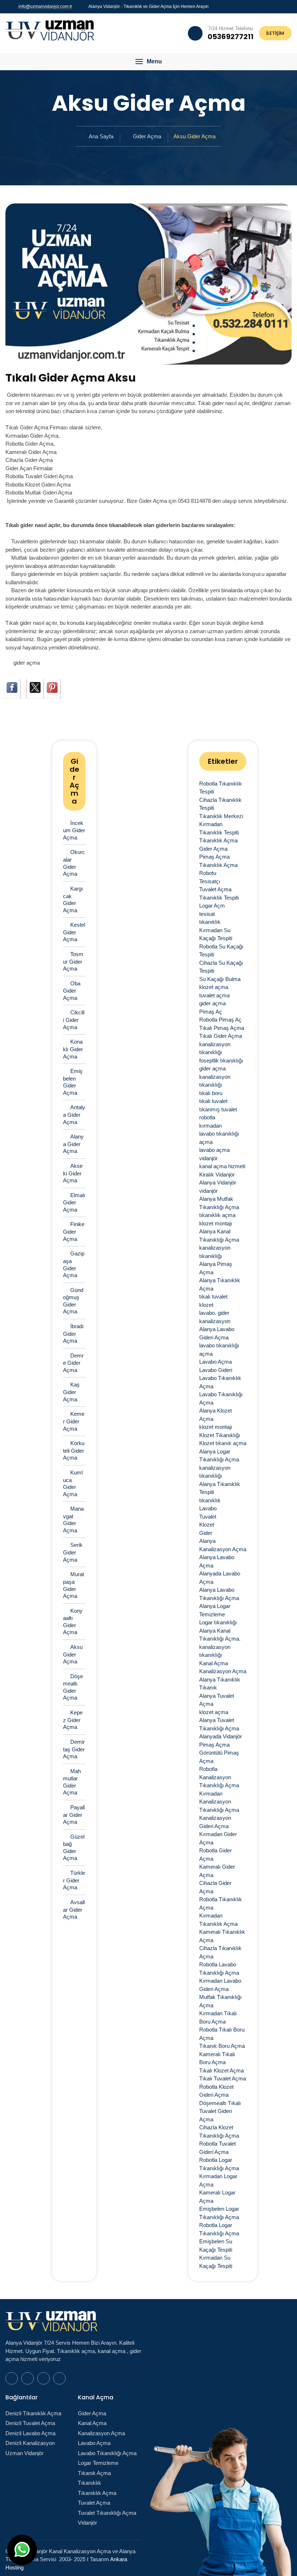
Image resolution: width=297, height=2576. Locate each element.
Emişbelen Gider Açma (73, 1082)
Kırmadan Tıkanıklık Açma (218, 1920)
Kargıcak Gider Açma (73, 899)
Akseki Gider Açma (73, 1173)
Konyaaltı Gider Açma (73, 1622)
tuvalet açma (214, 995)
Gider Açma (147, 136)
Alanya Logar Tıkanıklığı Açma (219, 1456)
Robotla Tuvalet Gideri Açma (217, 2148)
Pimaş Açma (214, 857)
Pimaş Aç (211, 1012)
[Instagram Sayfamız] (290, 6)
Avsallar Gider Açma (74, 1909)
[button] (148, 62)
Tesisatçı (210, 881)
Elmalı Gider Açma (74, 1202)
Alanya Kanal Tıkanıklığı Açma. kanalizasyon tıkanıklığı (220, 1643)
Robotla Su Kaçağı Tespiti (221, 951)
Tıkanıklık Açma (218, 840)
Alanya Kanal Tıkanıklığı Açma (219, 1236)
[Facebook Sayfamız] (273, 6)
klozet (206, 1305)
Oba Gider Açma (72, 991)
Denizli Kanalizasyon (30, 2443)
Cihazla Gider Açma (215, 1887)
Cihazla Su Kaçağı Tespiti (221, 967)
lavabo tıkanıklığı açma (219, 1138)
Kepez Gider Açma (73, 1720)
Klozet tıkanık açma (223, 1443)
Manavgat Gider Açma (73, 1519)
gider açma (27, 663)
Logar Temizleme (98, 2463)
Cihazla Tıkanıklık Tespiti (220, 804)
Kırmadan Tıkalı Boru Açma (218, 2017)
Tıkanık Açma (94, 2473)
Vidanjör (87, 2523)
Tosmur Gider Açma (73, 961)
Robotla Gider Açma (216, 1855)
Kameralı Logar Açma (217, 2197)
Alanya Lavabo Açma (217, 1561)
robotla (207, 1117)
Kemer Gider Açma (74, 1421)
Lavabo (208, 1508)
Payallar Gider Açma (74, 1815)
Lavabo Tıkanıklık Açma (220, 1382)
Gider (206, 1533)
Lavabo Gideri (216, 1370)
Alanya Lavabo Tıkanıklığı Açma (219, 1594)
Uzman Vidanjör (24, 2453)
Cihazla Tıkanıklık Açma (220, 1952)
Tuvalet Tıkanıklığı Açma (107, 2513)
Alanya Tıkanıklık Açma (220, 1284)
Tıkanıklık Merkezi (221, 816)
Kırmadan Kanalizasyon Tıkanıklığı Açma (219, 1802)
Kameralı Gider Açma (217, 1871)
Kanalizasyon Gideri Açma (215, 1822)
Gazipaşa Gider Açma (74, 1264)
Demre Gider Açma (73, 1363)
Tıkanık (208, 1687)
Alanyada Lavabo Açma (220, 1578)
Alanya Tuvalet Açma (217, 1700)
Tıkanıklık (89, 2483)
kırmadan (210, 1126)
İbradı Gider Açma (73, 1333)
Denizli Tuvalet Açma (30, 2423)
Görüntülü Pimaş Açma (219, 1757)
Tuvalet (208, 1517)
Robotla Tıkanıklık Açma (221, 1903)
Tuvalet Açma (215, 889)
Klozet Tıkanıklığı (220, 1435)
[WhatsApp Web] (264, 6)
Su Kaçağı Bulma (220, 979)
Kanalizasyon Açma (223, 1671)
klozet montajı (216, 1223)
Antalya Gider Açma (74, 1114)
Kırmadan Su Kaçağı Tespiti (216, 934)
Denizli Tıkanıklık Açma (33, 2413)
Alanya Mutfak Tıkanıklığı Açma (219, 1203)
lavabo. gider (214, 1313)
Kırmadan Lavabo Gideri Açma (220, 1985)
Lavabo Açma (216, 1362)
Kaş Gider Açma (71, 1392)
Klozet (207, 1525)
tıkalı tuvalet (213, 1101)
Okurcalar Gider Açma (74, 863)
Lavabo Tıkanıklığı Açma (221, 1398)
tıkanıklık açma (217, 1215)
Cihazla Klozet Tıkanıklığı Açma (219, 2131)
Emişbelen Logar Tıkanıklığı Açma (219, 2213)
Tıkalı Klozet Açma (221, 2070)
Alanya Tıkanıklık (220, 1680)
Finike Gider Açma (74, 1231)
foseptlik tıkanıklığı (221, 1060)
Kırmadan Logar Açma (218, 2180)
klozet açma (214, 987)
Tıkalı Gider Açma (221, 1036)
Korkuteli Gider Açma (74, 1450)
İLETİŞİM (275, 33)
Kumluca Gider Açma (73, 1483)
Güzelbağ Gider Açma (74, 1847)
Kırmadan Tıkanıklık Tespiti (219, 828)
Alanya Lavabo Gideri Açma (217, 1333)
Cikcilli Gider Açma (74, 1020)
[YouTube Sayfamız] (281, 6)
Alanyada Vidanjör (221, 1736)
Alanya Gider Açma (73, 1144)
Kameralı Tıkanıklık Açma (222, 1936)
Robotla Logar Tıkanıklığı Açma (219, 2164)
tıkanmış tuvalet (218, 1109)
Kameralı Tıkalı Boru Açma (217, 2058)
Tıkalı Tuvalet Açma (223, 2078)
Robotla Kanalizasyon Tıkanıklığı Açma (219, 1777)
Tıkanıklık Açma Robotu (218, 869)
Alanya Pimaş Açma (216, 1268)
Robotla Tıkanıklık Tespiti (221, 788)
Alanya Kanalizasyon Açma (223, 1545)
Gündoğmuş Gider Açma (73, 1301)
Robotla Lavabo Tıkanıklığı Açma (219, 1969)
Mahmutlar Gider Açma (72, 1782)
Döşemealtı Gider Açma (73, 1687)
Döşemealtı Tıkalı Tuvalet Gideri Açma (220, 2111)
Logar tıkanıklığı (218, 1622)
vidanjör (208, 1158)
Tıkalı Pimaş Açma (222, 1028)
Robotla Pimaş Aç (220, 1020)
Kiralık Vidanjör (217, 1175)
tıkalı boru (211, 1093)
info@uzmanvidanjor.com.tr (45, 7)
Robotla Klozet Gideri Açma (216, 2091)
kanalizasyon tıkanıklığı (215, 1048)
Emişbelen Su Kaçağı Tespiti (216, 2245)
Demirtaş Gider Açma (74, 1749)
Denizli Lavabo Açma (30, 2433)
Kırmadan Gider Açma (218, 1838)
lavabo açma (214, 1150)
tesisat (207, 914)
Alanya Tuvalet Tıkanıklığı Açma (219, 1724)
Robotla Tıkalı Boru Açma (222, 2034)
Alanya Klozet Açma (216, 1415)
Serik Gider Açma (73, 1552)
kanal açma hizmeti (222, 1166)
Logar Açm (212, 906)
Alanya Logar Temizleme (215, 1610)
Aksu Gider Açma (73, 1654)
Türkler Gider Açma (74, 1880)
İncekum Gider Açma (74, 830)
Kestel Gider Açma (74, 932)
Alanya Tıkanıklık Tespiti (220, 1488)
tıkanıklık (210, 922)
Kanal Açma (214, 1663)
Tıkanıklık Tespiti (219, 898)
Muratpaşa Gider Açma (74, 1585)
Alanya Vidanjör (218, 1182)
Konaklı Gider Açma (73, 1049)
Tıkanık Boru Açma (222, 2046)
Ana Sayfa (101, 136)
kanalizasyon (215, 1321)
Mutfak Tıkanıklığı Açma (220, 2001)
